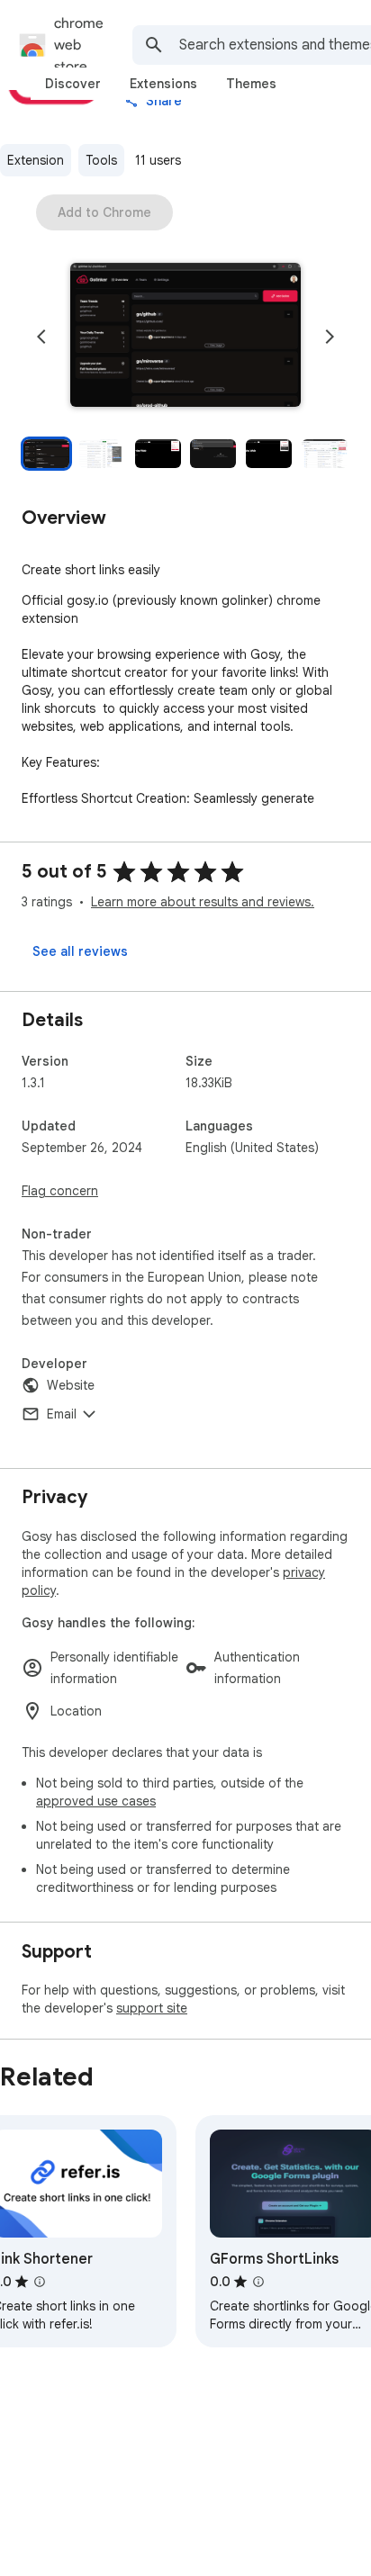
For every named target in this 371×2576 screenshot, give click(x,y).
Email (62, 1414)
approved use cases (96, 1801)
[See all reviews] (80, 951)
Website (71, 1385)
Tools (101, 160)
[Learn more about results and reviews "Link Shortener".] (40, 2282)
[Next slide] (330, 337)
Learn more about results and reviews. (203, 902)
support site (152, 2008)
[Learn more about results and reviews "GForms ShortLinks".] (258, 2282)
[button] (185, 337)
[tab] (73, 84)
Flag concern (60, 1191)
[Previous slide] (41, 337)
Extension (36, 160)
